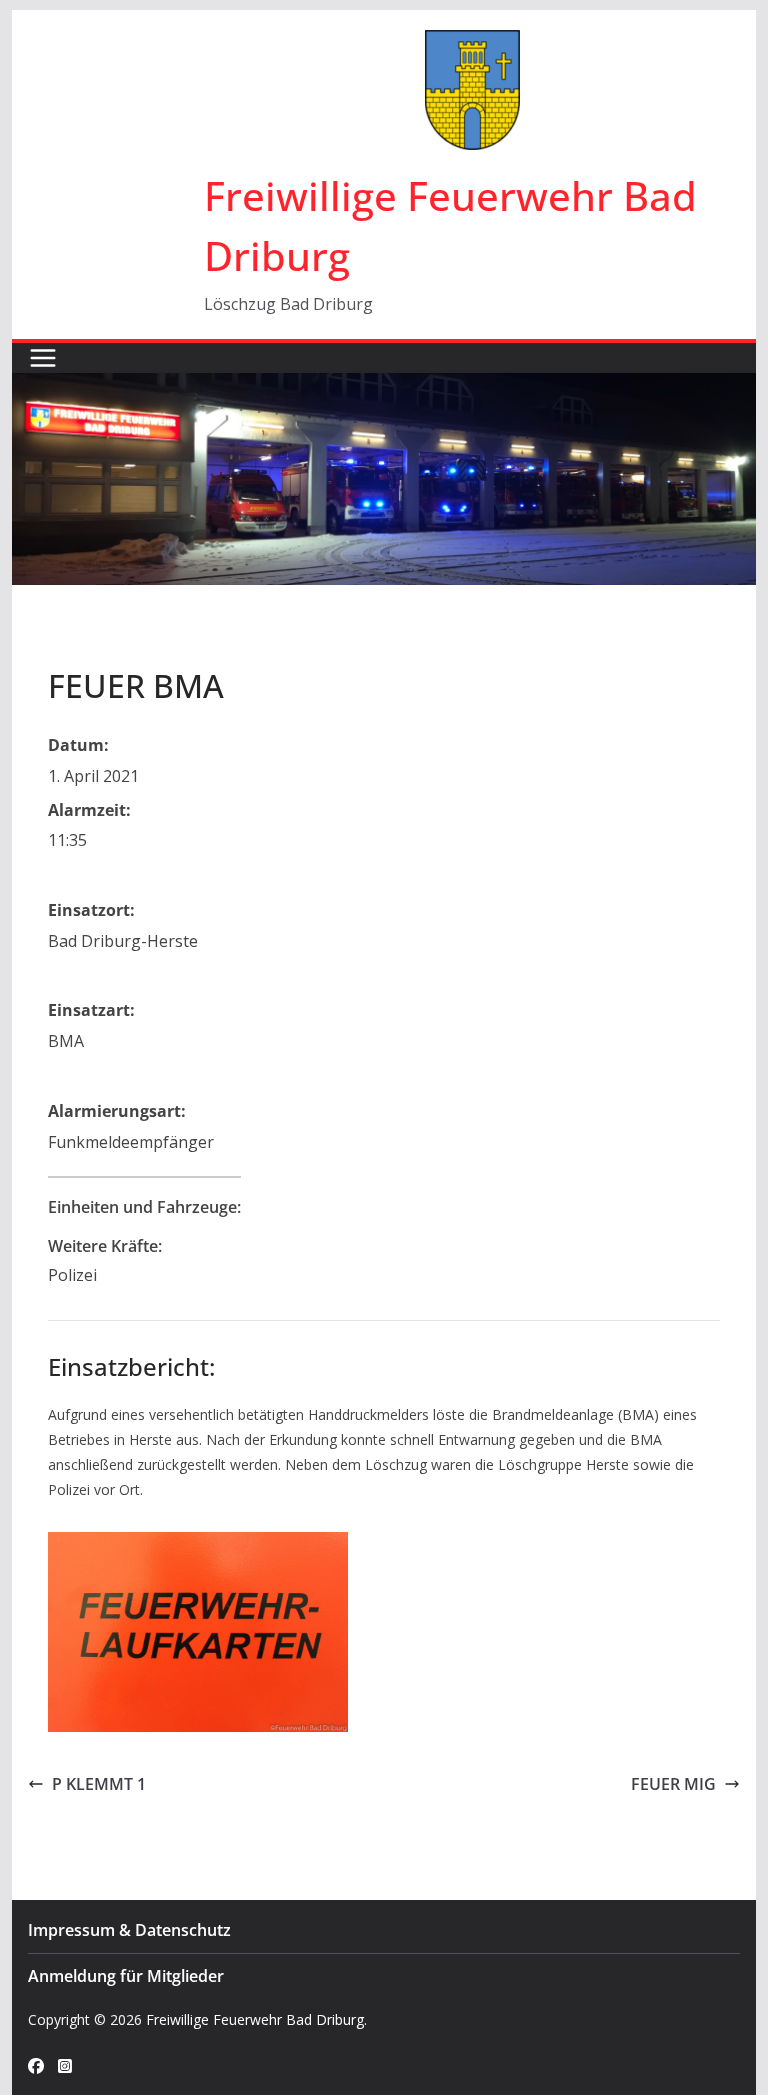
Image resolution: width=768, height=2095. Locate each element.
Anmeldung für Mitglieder (126, 1976)
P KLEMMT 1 (99, 1784)
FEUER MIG (673, 1784)
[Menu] (43, 358)
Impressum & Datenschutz (129, 1930)
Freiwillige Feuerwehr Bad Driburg (255, 2019)
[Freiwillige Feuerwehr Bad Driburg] (384, 387)
